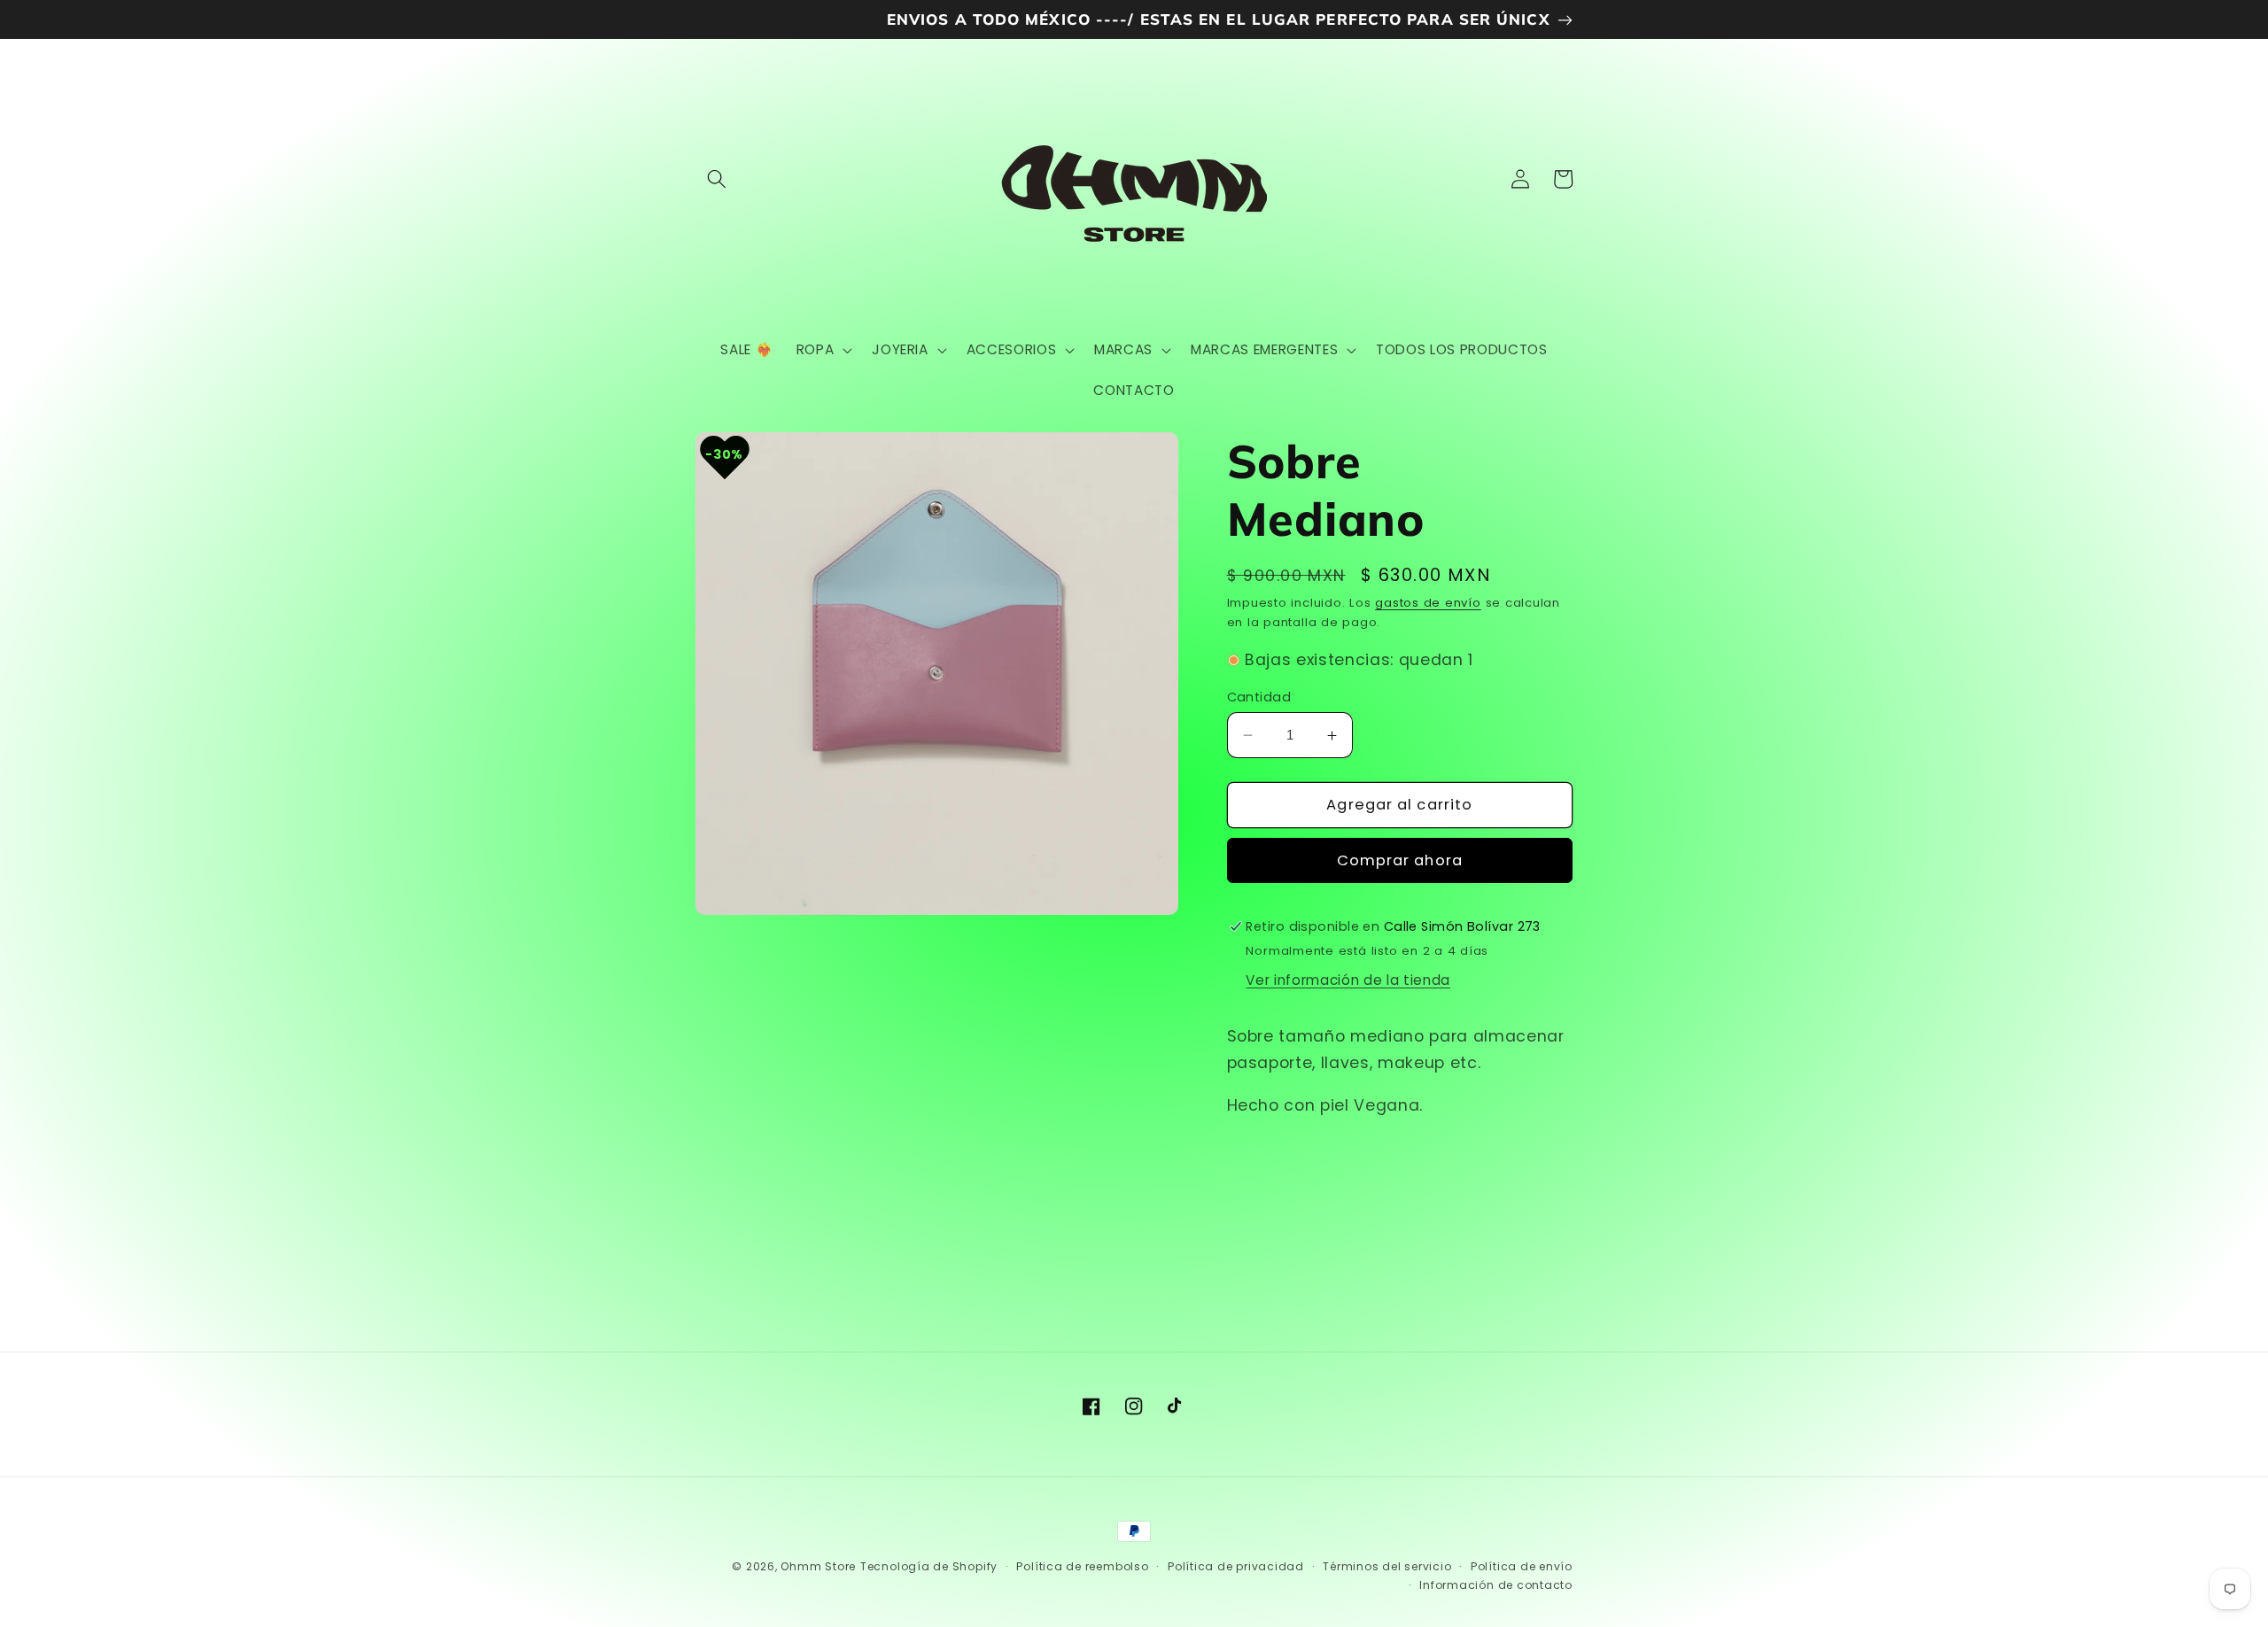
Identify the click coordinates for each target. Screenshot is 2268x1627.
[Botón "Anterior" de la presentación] (703, 1223)
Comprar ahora (1400, 860)
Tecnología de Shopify (929, 1566)
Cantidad (1259, 697)
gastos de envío (1428, 603)
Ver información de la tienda (1348, 980)
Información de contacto (1496, 1585)
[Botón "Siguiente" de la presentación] (1565, 1223)
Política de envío (1522, 1566)
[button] (717, 179)
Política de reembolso (1082, 1566)
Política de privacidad (1236, 1566)
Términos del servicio (1387, 1566)
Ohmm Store (818, 1566)
